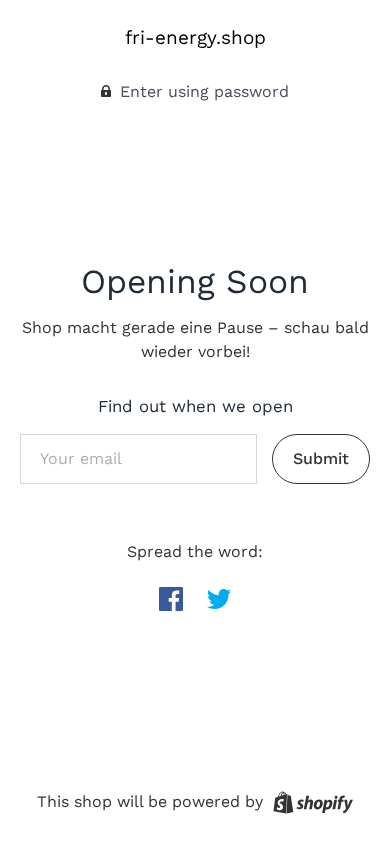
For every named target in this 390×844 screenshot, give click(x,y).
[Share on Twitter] (219, 599)
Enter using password (202, 91)
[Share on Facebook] (171, 599)
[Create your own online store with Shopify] (310, 800)
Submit (321, 458)
